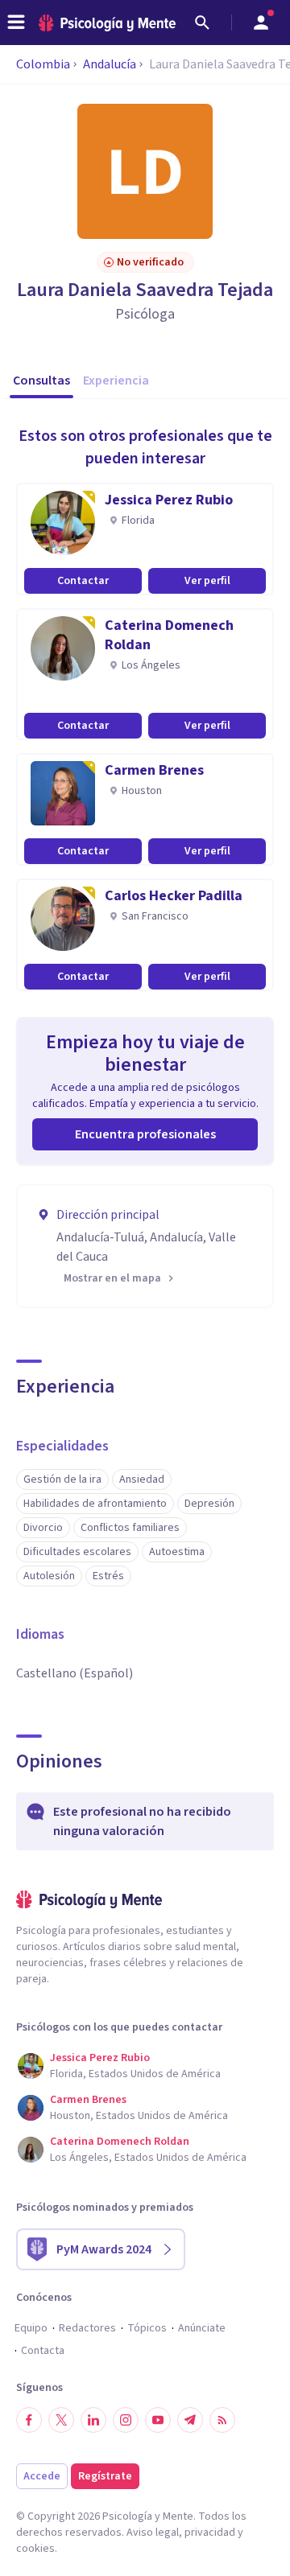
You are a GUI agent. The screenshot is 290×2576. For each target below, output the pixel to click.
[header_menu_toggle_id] (16, 23)
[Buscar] (202, 23)
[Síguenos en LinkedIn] (93, 2420)
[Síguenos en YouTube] (158, 2420)
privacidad (210, 2533)
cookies (35, 2549)
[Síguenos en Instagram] (126, 2420)
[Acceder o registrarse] (261, 23)
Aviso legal (153, 2533)
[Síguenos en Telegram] (190, 2420)
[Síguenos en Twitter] (61, 2420)
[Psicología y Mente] (107, 23)
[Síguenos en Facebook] (29, 2420)
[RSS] (222, 2420)
